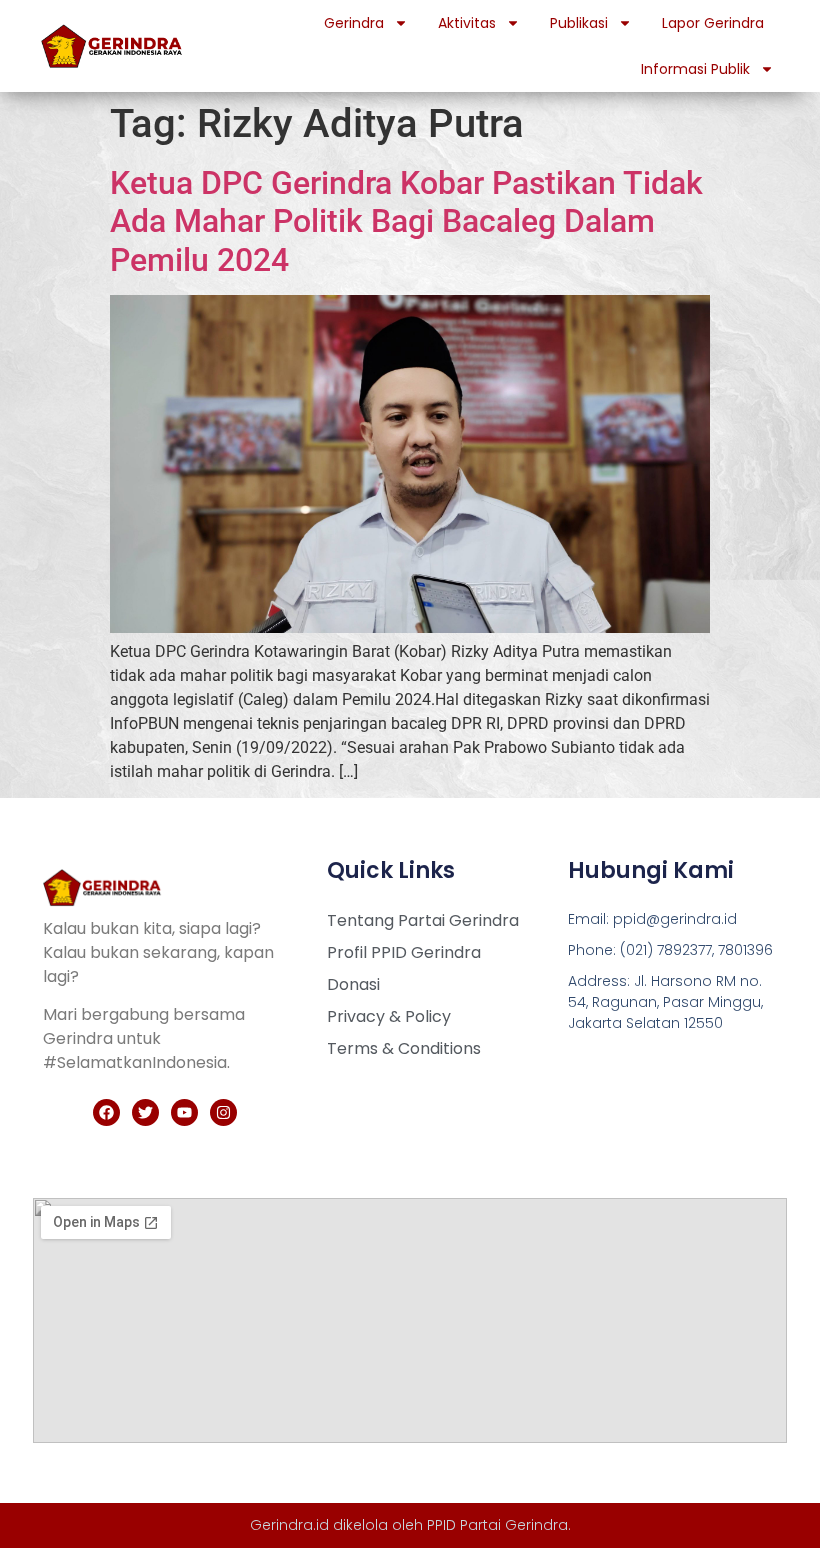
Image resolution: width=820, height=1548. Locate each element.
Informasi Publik (695, 69)
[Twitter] (145, 1112)
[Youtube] (184, 1112)
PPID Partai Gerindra (497, 1525)
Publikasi (579, 23)
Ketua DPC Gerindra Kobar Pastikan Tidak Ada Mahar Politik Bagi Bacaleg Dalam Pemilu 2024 (406, 221)
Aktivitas (467, 23)
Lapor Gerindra (713, 23)
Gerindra (354, 23)
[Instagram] (223, 1112)
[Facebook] (106, 1112)
